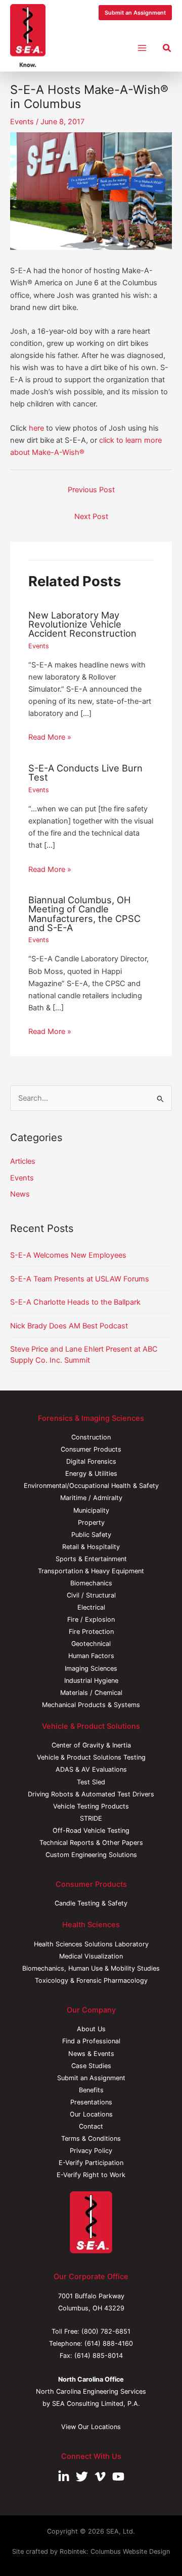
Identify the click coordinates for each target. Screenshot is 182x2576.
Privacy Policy (91, 2151)
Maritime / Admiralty (91, 1498)
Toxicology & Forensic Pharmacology (91, 1980)
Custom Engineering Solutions (91, 1855)
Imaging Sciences (91, 1668)
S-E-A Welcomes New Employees (68, 1255)
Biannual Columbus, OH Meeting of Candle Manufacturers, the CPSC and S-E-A (84, 914)
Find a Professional (91, 2041)
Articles (23, 1161)
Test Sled (91, 1782)
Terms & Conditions (91, 2139)
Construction (91, 1437)
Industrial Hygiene (91, 1681)
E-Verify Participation (91, 2163)
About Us (91, 2029)
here (36, 428)
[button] (135, 13)
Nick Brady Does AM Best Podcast (69, 1326)
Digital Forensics (91, 1461)
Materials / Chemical (91, 1693)
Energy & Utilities (91, 1474)
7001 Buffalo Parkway (91, 2296)
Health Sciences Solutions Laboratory (91, 1944)
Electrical (91, 1607)
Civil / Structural (91, 1595)
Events (22, 122)
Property (91, 1523)
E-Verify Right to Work (91, 2175)
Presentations (91, 2102)
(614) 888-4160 (109, 2343)
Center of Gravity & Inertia (91, 1745)
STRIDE (91, 1818)
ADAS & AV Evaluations (91, 1769)
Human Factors (91, 1656)
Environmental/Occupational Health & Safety (91, 1486)
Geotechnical (91, 1644)
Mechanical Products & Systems (91, 1705)
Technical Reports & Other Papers (91, 1843)
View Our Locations (91, 2427)
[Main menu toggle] (142, 48)
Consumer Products (91, 1449)
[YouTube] (118, 2477)
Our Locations (91, 2114)
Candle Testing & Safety (91, 1903)
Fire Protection (91, 1632)
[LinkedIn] (64, 2477)
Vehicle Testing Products (91, 1806)
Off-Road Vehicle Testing (91, 1831)
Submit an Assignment (91, 2078)
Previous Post (91, 490)
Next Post (91, 517)
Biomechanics (91, 1583)
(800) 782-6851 (106, 2331)
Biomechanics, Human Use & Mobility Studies (91, 1968)
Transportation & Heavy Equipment (91, 1571)
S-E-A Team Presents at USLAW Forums (80, 1279)
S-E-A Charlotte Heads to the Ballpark (75, 1302)
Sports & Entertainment (91, 1559)
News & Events (91, 2054)
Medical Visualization (91, 1956)
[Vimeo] (100, 2477)
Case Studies (91, 2066)
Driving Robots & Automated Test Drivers (91, 1794)
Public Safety (91, 1535)
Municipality (91, 1510)
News (20, 1194)
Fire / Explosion (91, 1619)
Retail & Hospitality (91, 1547)
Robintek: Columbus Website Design (115, 2552)
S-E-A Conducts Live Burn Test (85, 772)
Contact (91, 2126)
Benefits (91, 2090)
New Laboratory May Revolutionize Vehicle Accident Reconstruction (82, 624)
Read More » (50, 737)
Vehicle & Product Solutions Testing (91, 1757)
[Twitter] (82, 2477)
